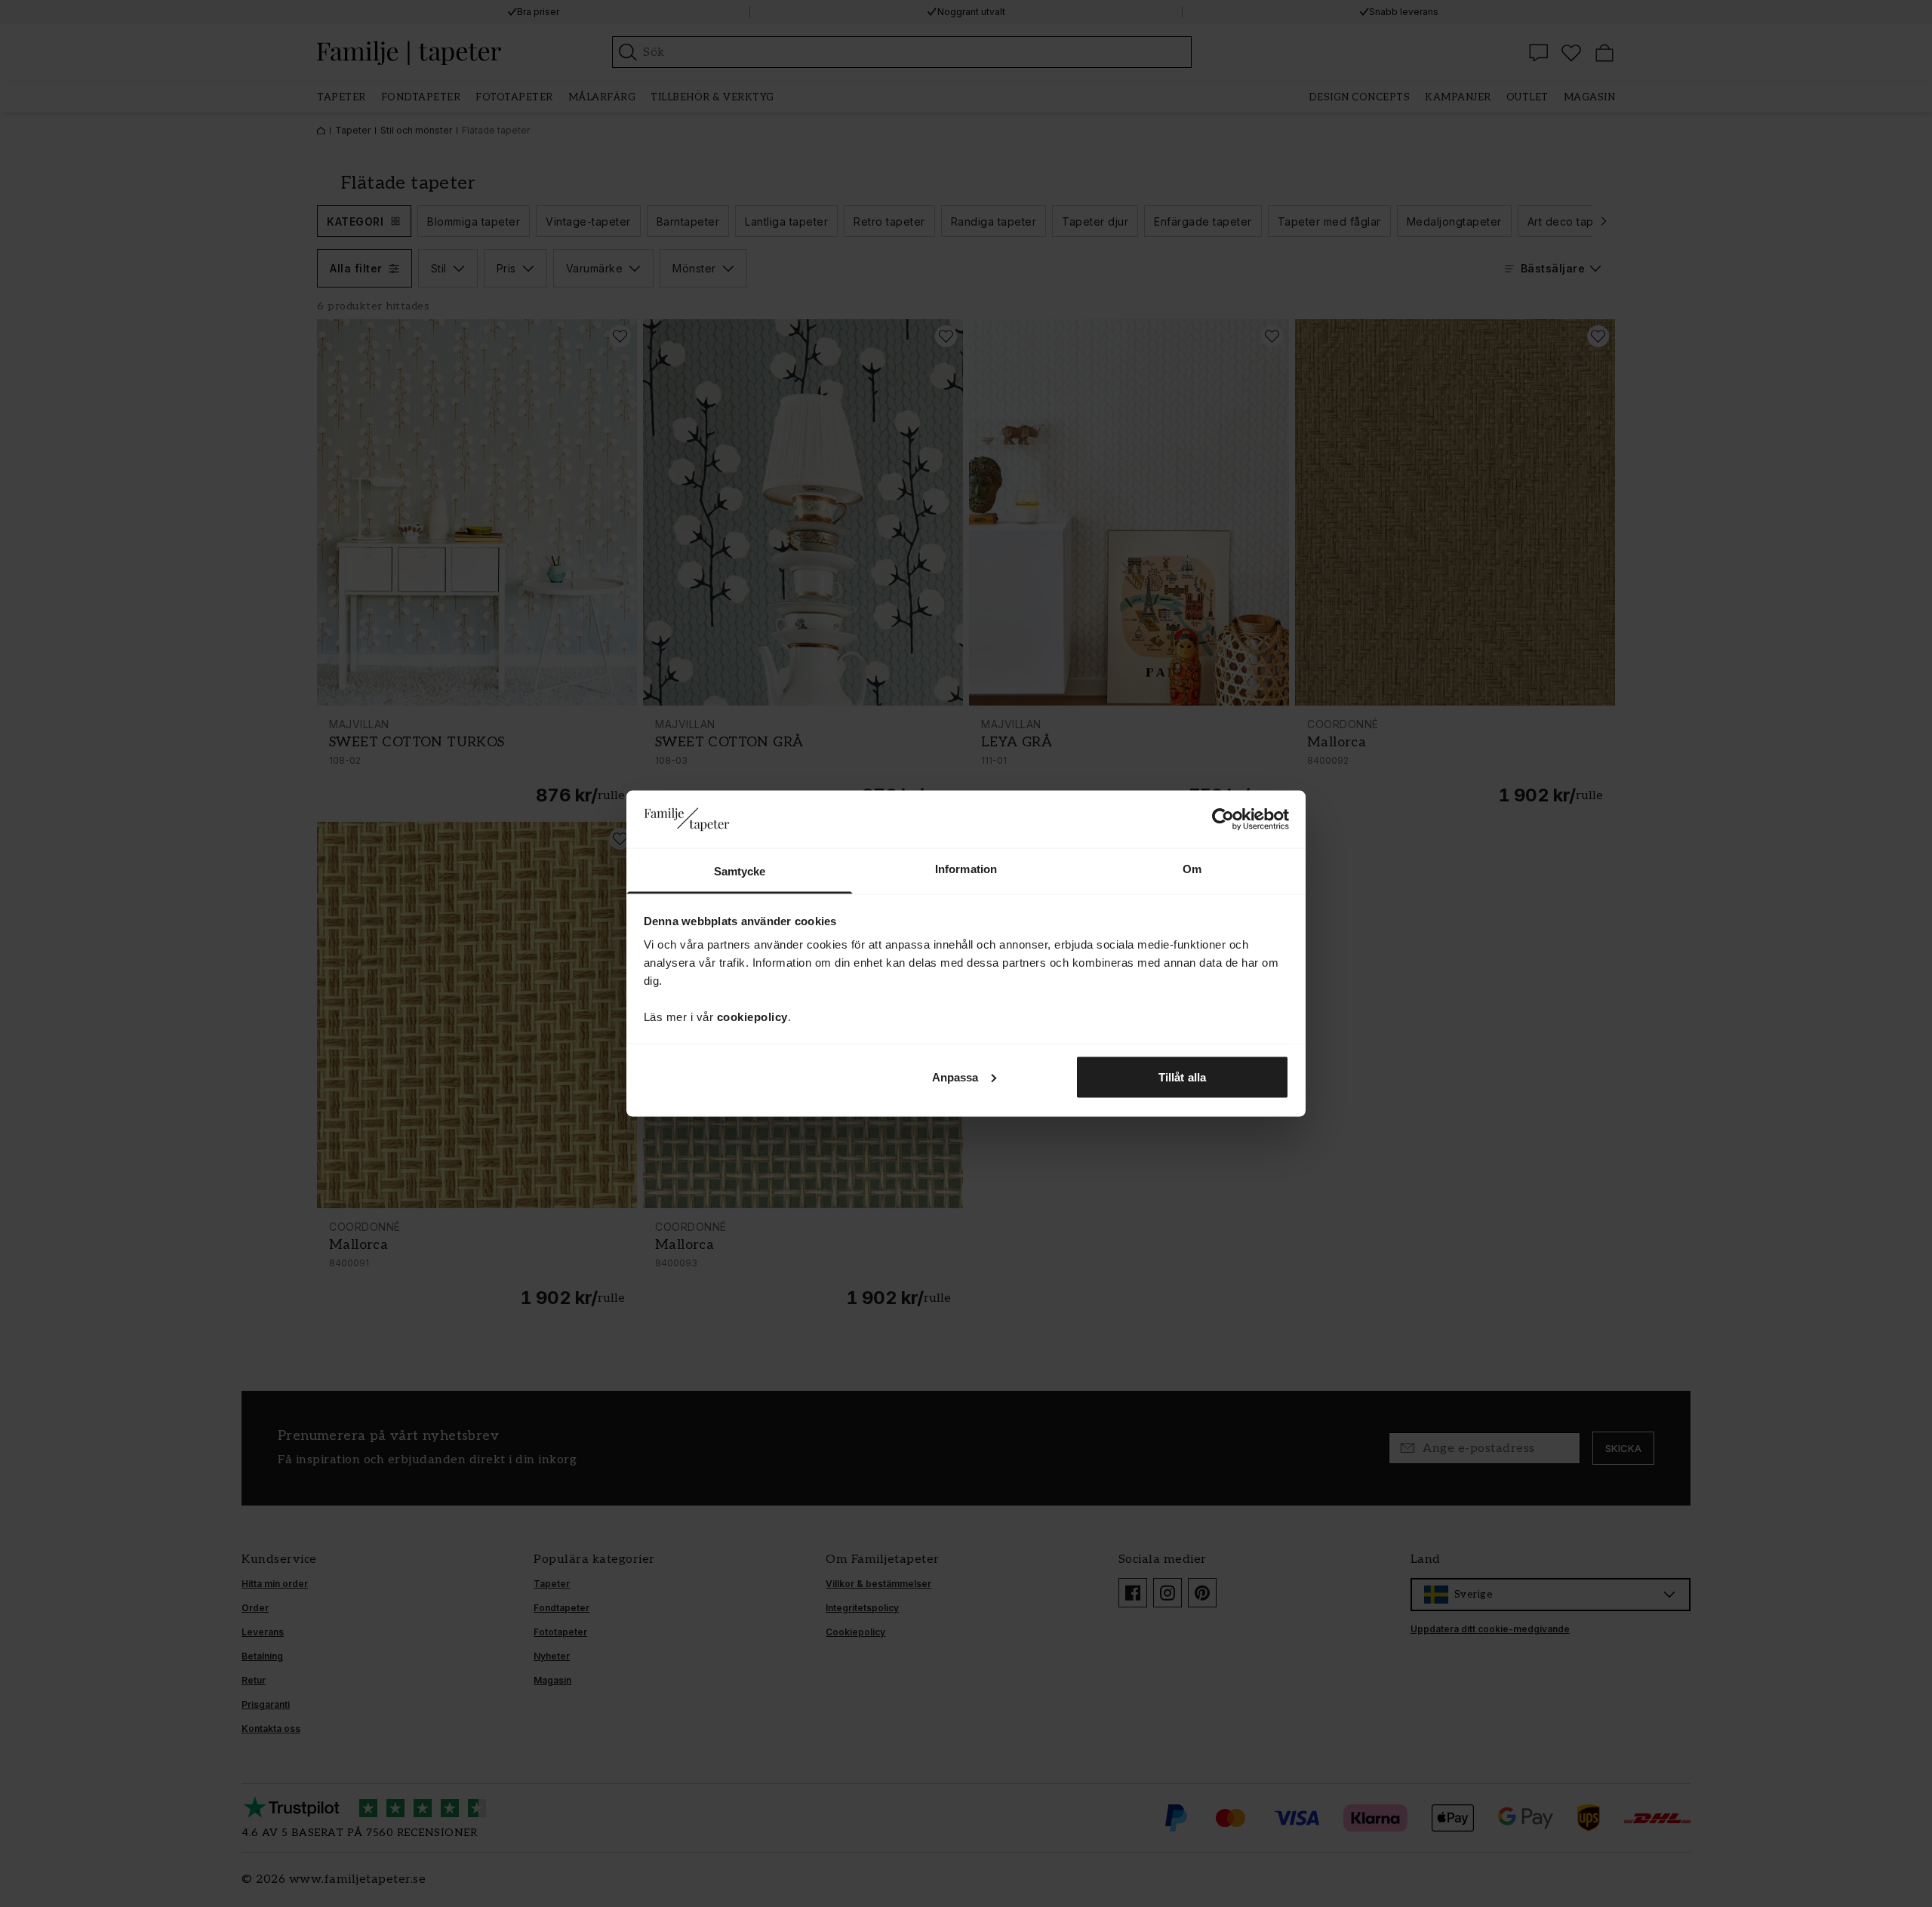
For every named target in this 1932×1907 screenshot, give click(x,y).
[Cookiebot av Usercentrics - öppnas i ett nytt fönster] (1223, 819)
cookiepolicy (752, 1017)
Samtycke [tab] (740, 871)
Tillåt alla (1182, 1077)
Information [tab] (966, 869)
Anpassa (955, 1077)
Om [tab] (1192, 869)
